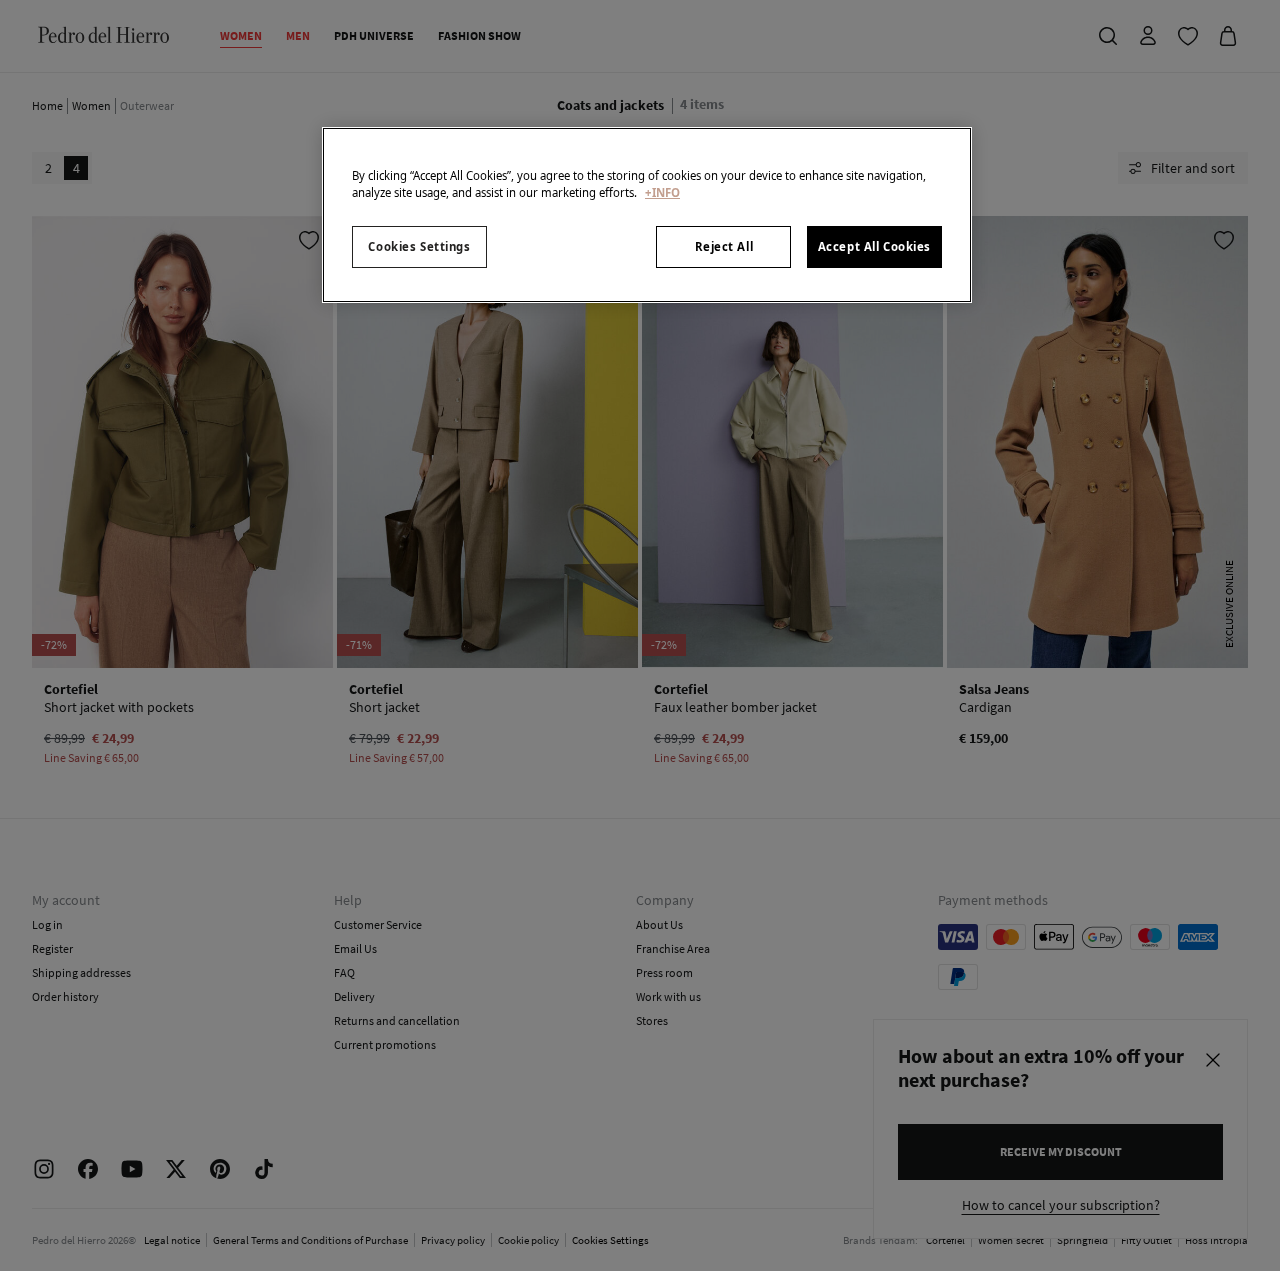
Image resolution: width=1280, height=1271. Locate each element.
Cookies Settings (419, 246)
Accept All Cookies (874, 246)
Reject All (724, 246)
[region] (647, 215)
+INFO (662, 192)
